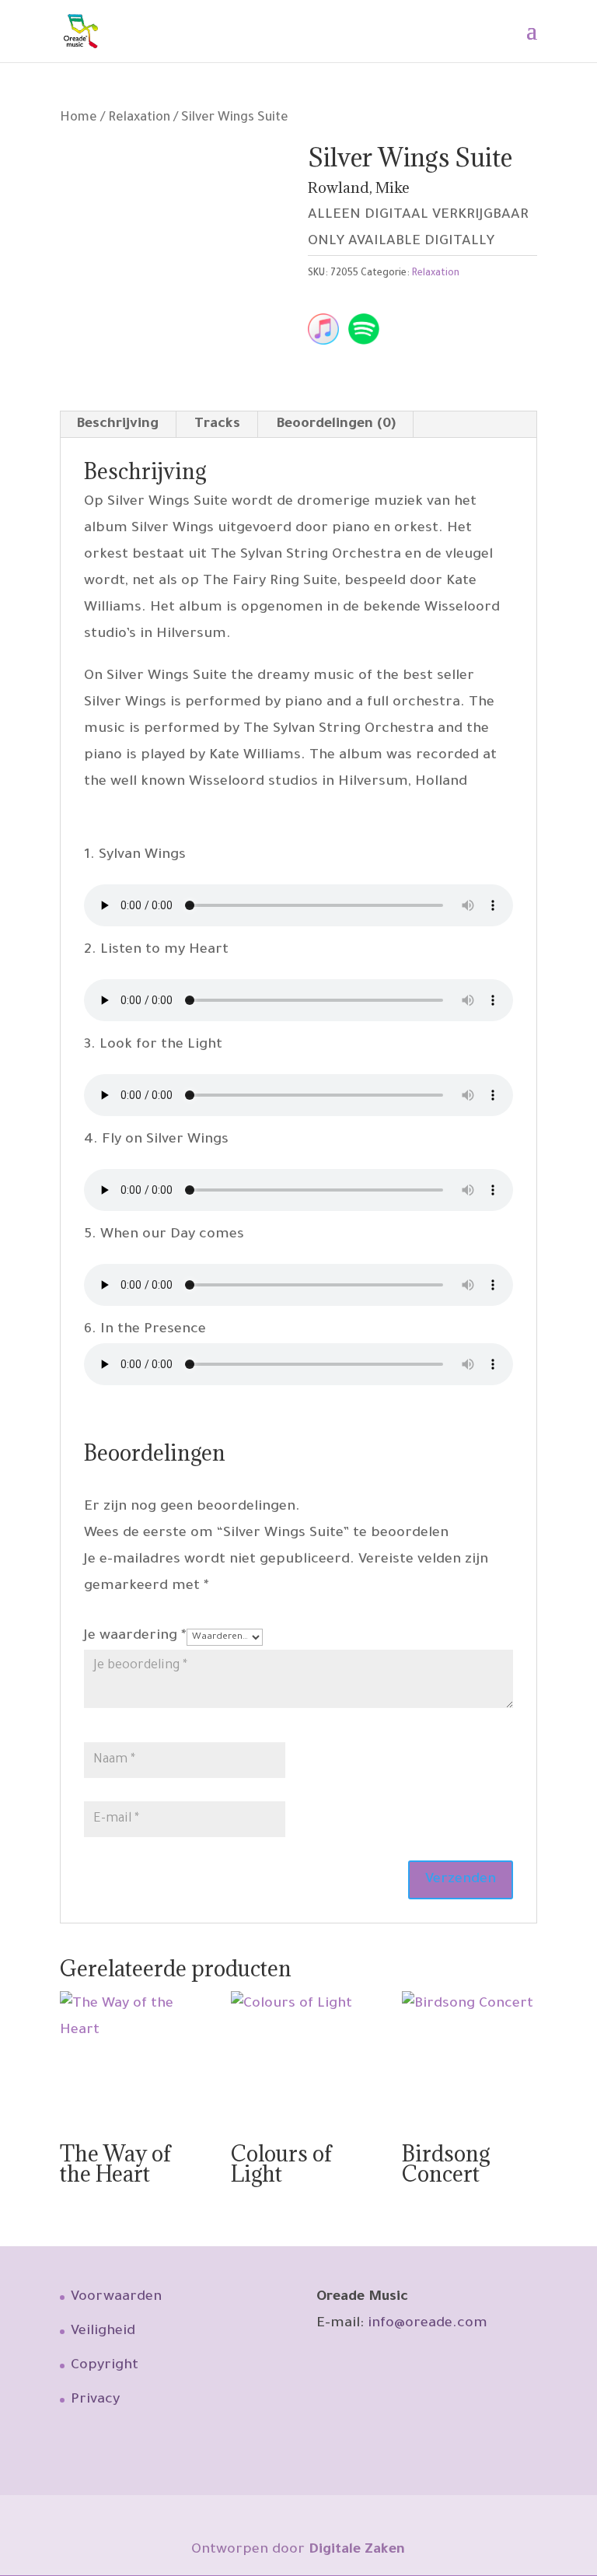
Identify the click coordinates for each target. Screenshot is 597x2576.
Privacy (95, 2400)
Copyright (105, 2366)
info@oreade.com (428, 2324)
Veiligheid (103, 2332)
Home (79, 119)
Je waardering (135, 1636)
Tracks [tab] (217, 425)
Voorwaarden (116, 2298)
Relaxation (139, 119)
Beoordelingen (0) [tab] (336, 425)
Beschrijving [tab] (117, 425)
